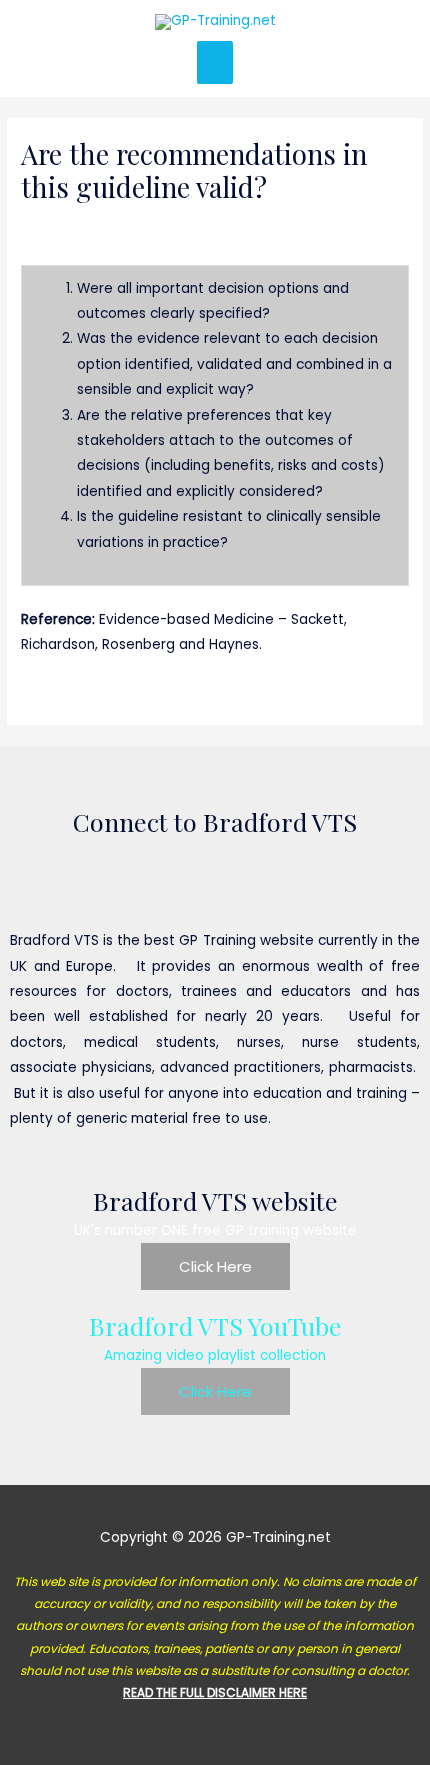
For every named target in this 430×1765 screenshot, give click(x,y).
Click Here (215, 1266)
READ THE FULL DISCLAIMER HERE (215, 1692)
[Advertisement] (215, 150)
